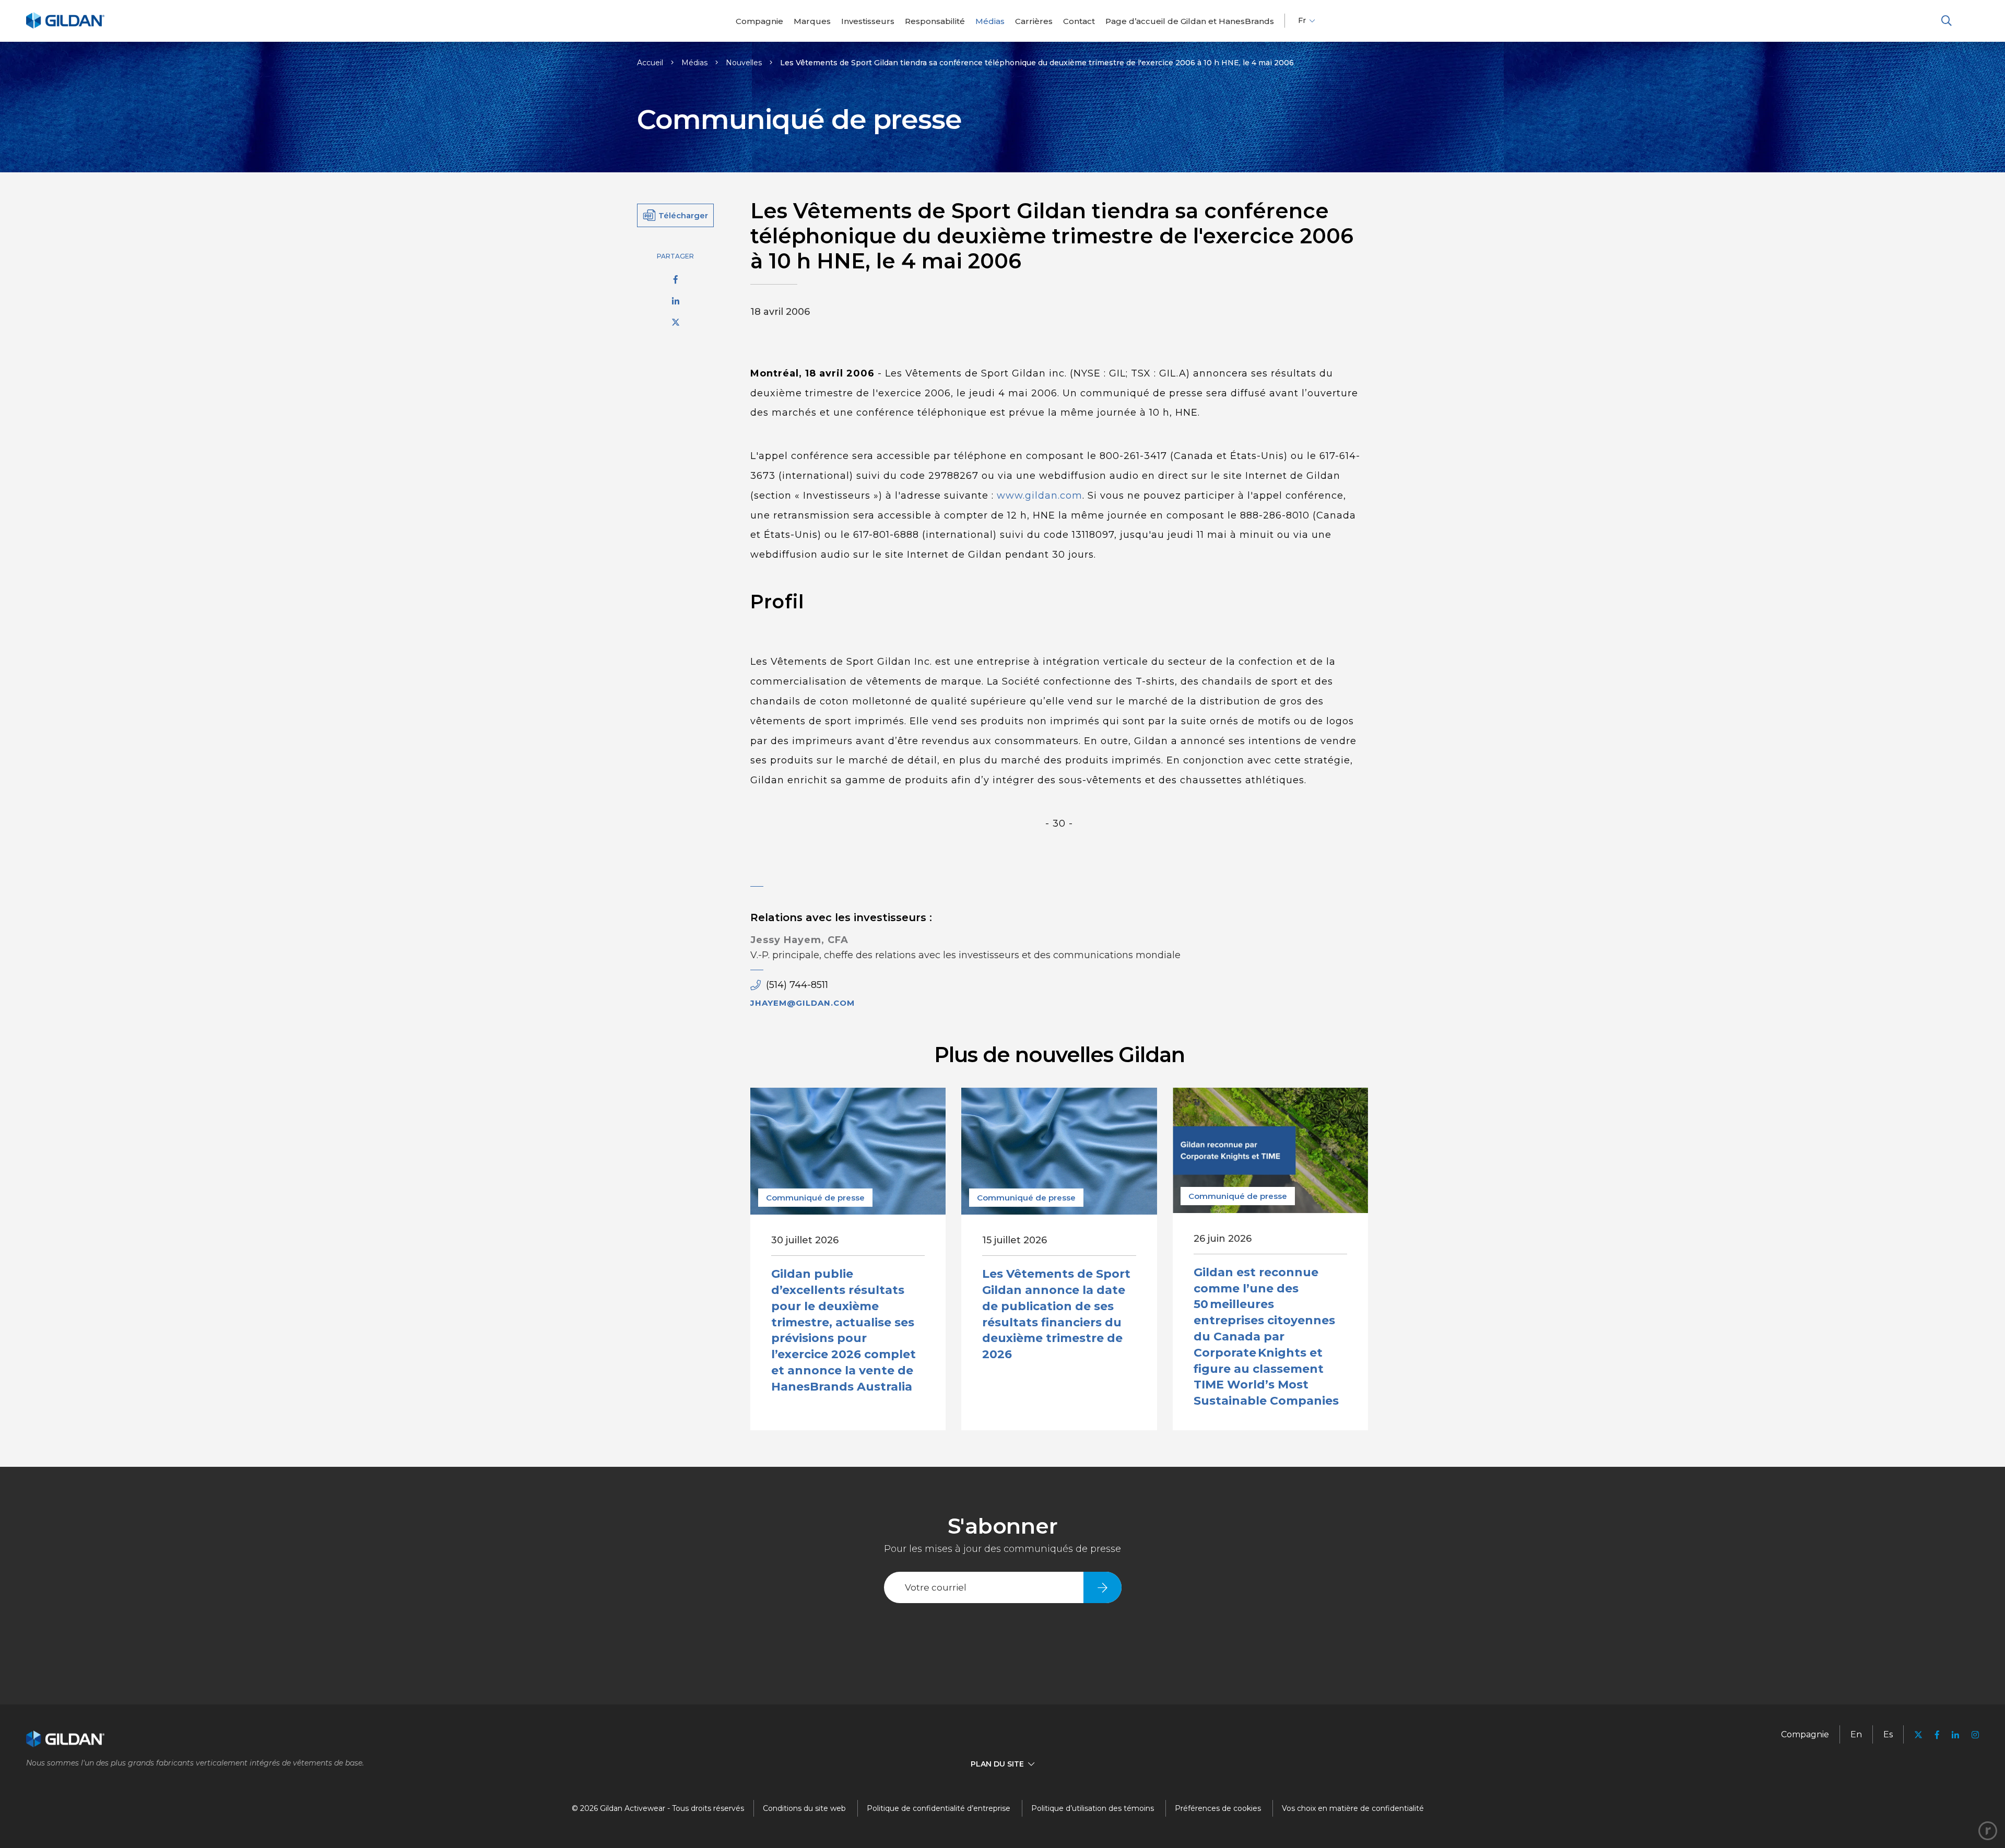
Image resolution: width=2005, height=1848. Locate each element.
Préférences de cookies (1218, 1808)
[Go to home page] (65, 27)
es (1888, 1734)
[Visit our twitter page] (1918, 1736)
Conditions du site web (804, 1808)
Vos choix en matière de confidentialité (1353, 1808)
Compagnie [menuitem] (1805, 1734)
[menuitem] (759, 21)
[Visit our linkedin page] (1955, 1735)
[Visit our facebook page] (1937, 1735)
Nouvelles (744, 63)
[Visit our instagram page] (1972, 1735)
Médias (694, 63)
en (1856, 1734)
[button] (1947, 21)
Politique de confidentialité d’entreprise (939, 1808)
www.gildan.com (1038, 496)
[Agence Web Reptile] (1988, 1831)
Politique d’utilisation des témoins (1093, 1808)
